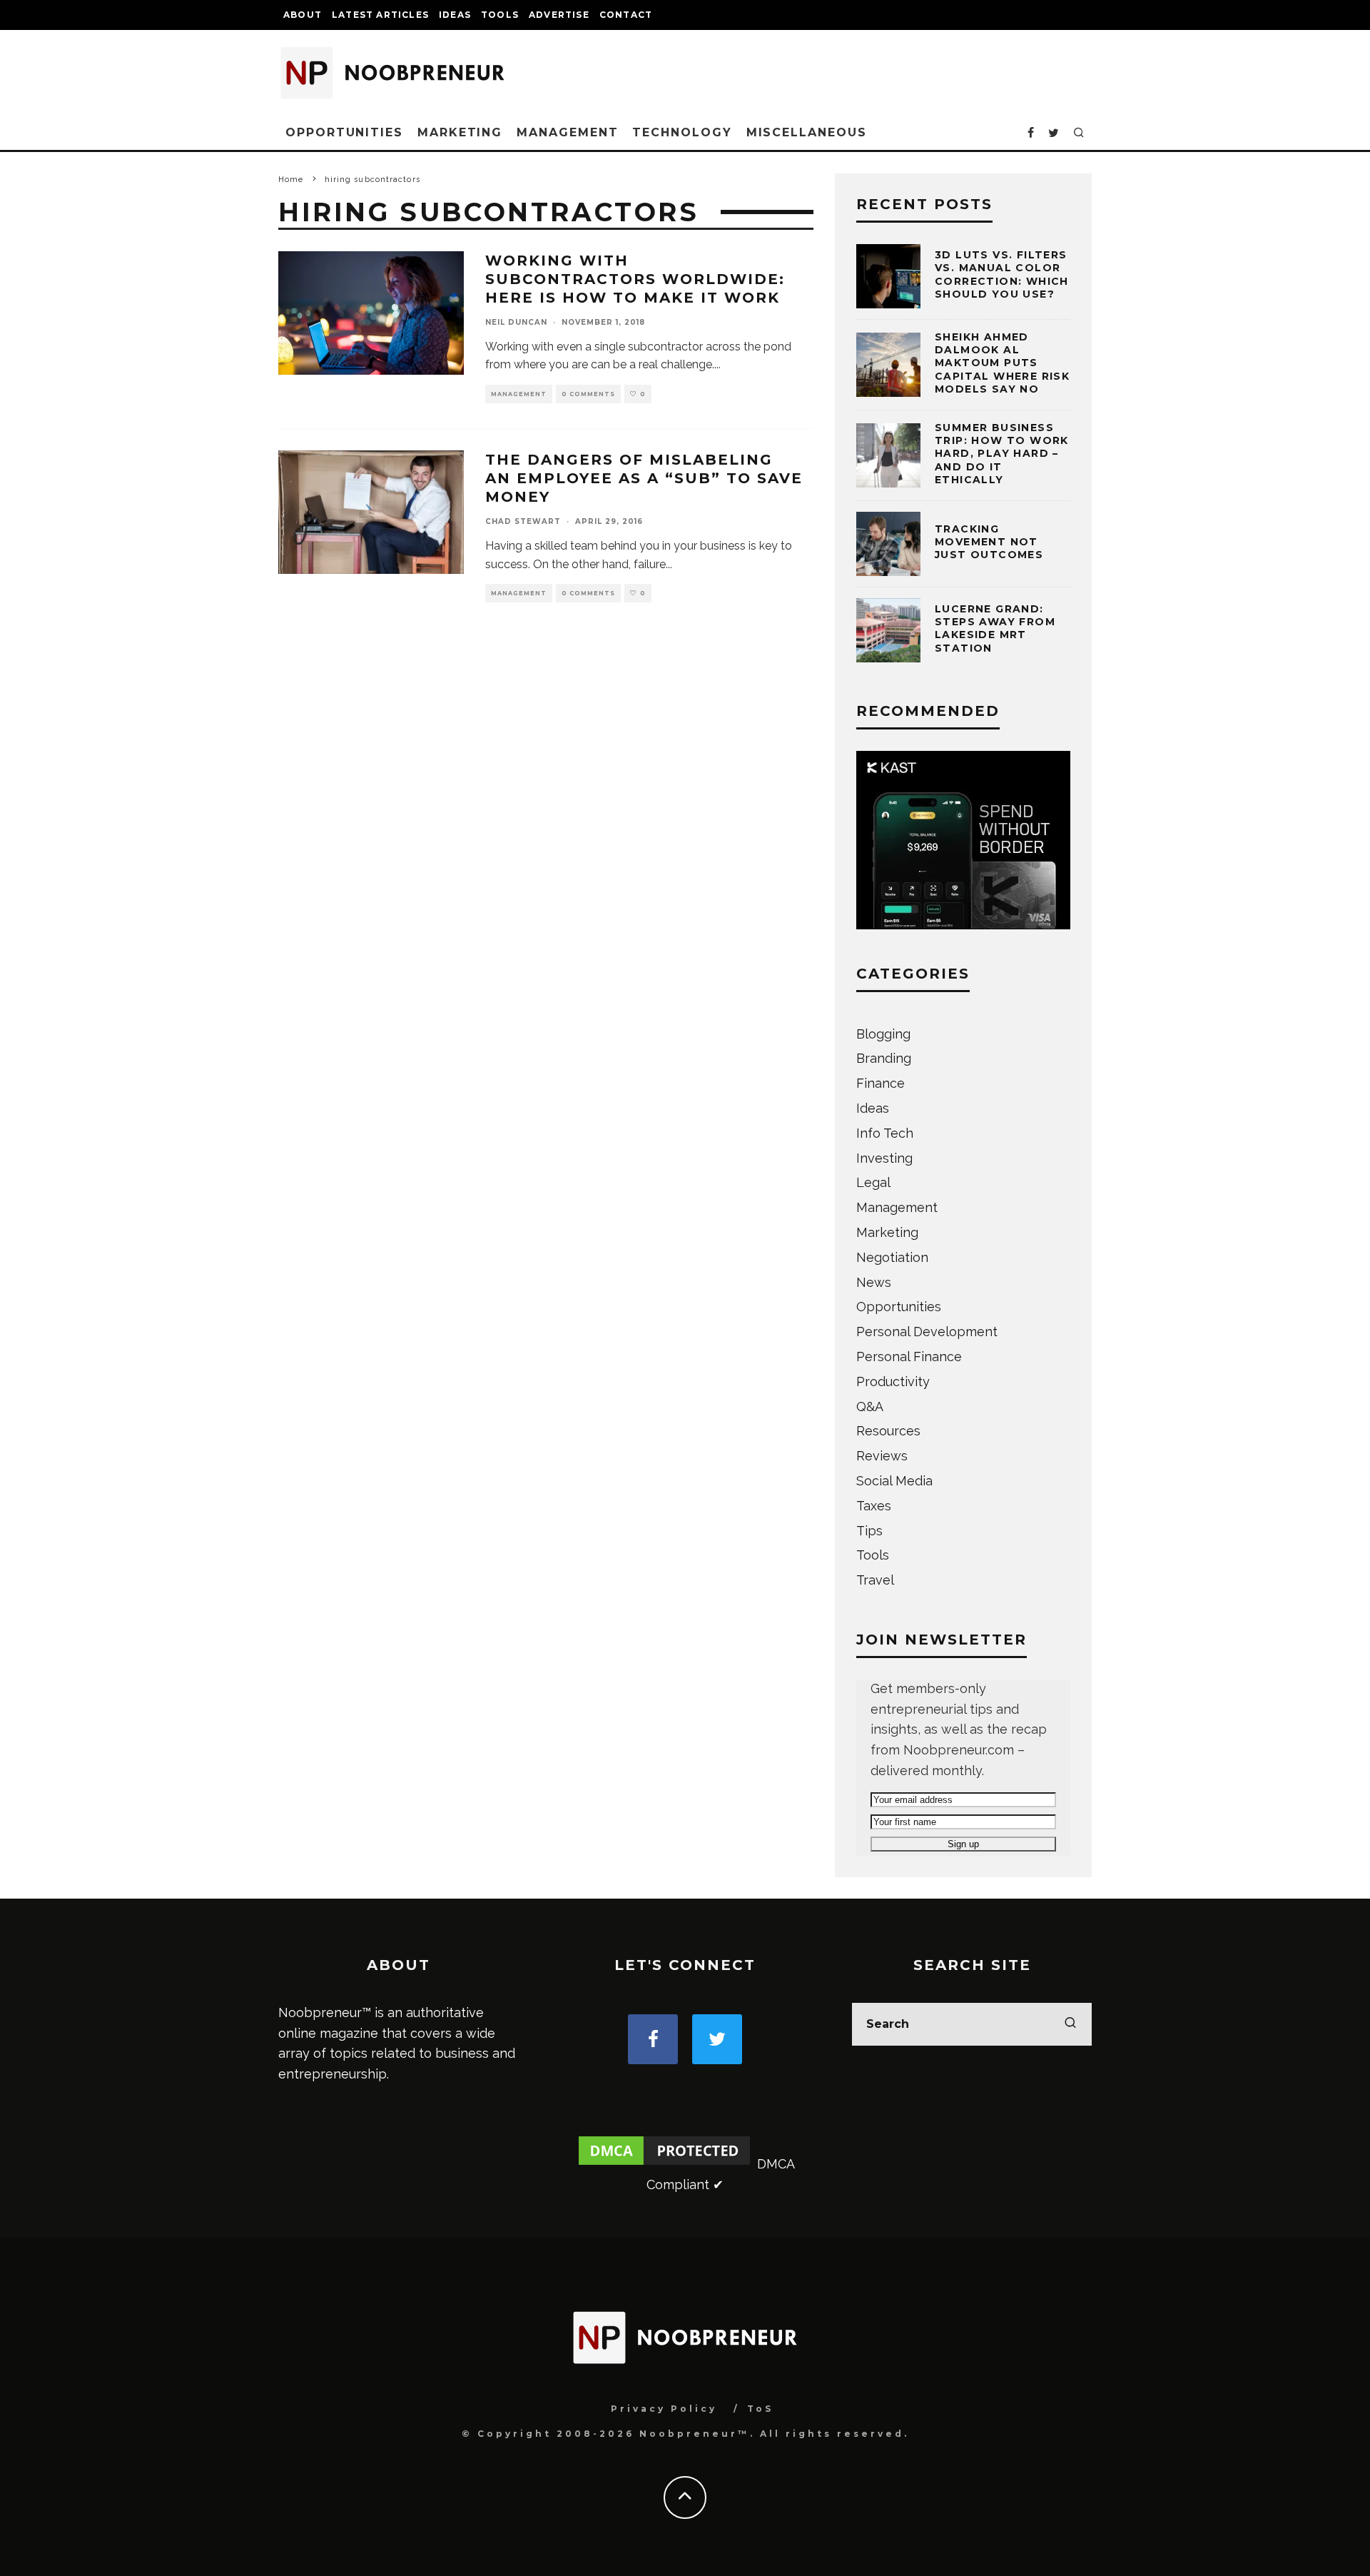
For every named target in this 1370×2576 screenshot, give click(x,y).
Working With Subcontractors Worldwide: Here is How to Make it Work (635, 279)
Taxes (874, 1506)
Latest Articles (380, 15)
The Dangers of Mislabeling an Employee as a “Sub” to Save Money (644, 478)
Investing (884, 1158)
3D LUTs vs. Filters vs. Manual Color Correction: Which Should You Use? (1002, 274)
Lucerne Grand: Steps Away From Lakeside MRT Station (995, 628)
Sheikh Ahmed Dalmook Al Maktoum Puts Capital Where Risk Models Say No (1002, 363)
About (303, 15)
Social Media (894, 1481)
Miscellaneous (807, 132)
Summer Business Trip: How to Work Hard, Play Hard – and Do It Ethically (1002, 454)
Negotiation (892, 1257)
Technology (682, 132)
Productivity (893, 1382)
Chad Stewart (523, 521)
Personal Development (927, 1332)
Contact (626, 15)
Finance (881, 1083)
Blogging (883, 1034)
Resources (888, 1431)
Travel (875, 1580)
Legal (873, 1182)
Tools (500, 15)
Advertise (559, 15)
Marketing (460, 132)
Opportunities (344, 132)
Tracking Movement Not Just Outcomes (989, 542)
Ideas (455, 15)
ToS (760, 2409)
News (874, 1282)
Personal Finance (909, 1357)
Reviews (882, 1456)
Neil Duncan (516, 322)
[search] (1070, 2024)
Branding (884, 1058)
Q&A (870, 1406)
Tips (869, 1531)
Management (567, 132)
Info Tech (885, 1133)
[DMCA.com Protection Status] (664, 2164)
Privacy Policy (664, 2409)
